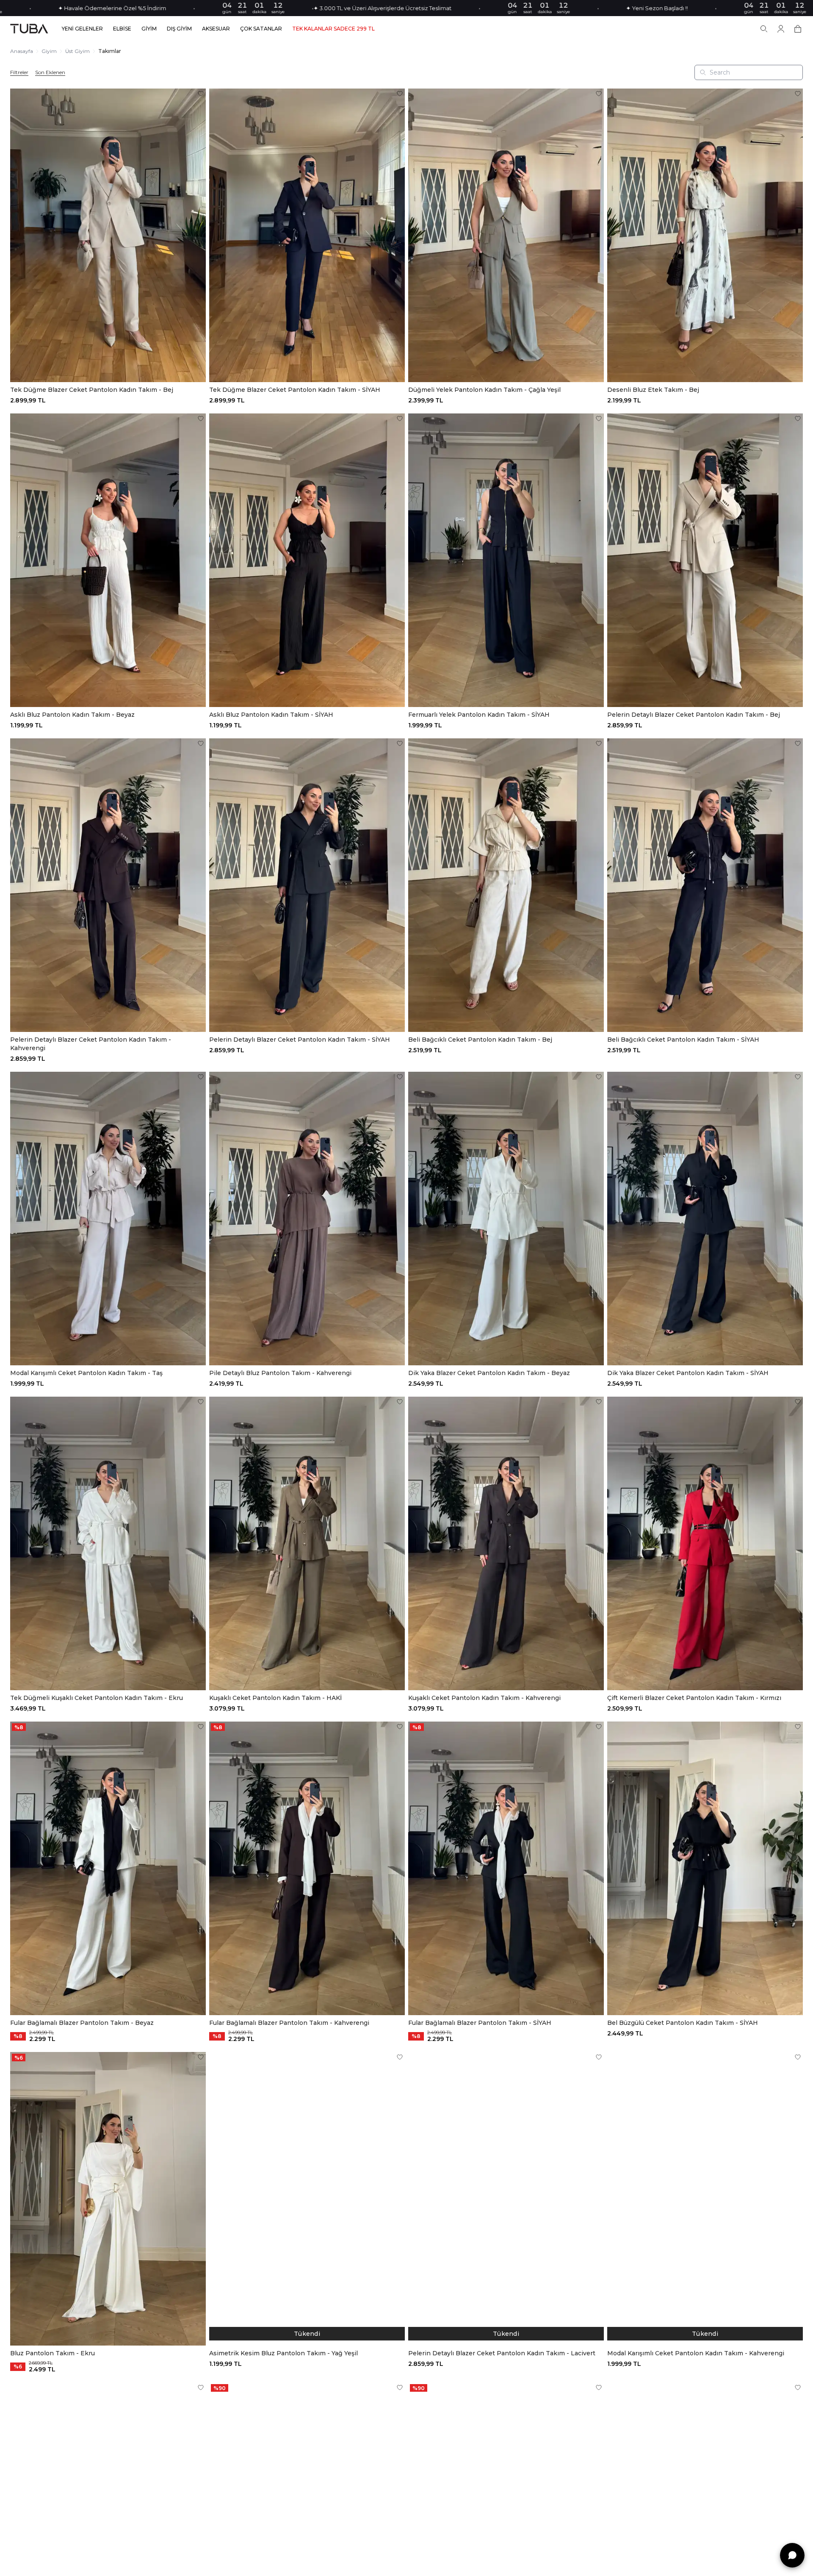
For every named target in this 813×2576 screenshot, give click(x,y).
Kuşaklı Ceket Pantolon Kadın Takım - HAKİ (275, 1698)
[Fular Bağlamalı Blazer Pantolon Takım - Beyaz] (108, 1868)
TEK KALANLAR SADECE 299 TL (333, 29)
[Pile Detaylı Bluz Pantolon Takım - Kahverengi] (307, 1219)
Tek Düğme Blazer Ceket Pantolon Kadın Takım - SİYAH (295, 390)
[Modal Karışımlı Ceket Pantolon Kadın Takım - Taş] (108, 1219)
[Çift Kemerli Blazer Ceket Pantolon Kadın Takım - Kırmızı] (705, 1543)
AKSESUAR (216, 29)
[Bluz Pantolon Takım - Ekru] (108, 2199)
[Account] (781, 29)
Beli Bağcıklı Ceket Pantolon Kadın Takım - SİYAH (683, 1040)
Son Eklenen (50, 72)
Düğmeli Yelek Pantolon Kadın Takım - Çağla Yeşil (484, 390)
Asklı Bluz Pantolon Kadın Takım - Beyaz (72, 715)
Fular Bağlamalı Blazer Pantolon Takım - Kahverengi (289, 2023)
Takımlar (110, 51)
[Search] (764, 29)
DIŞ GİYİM (179, 29)
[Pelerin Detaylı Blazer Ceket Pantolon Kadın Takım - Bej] (705, 560)
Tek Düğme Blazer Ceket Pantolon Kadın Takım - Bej (92, 390)
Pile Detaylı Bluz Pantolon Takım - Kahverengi (280, 1373)
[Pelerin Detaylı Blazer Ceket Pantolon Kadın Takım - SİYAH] (307, 885)
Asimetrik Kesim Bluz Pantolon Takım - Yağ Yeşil (283, 2353)
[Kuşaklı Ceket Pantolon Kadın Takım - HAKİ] (307, 1543)
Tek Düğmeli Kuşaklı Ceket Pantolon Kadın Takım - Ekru (97, 1698)
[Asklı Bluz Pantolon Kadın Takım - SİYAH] (307, 560)
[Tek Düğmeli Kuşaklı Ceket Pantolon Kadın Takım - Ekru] (108, 1543)
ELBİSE (122, 29)
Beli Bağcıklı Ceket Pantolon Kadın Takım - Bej (480, 1040)
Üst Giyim (77, 51)
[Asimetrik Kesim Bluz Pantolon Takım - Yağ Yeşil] (307, 2199)
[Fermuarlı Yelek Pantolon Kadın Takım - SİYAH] (506, 560)
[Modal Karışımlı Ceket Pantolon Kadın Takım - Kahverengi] (705, 2199)
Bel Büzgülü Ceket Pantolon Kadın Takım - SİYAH (683, 2023)
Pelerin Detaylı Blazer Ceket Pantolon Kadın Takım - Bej (694, 715)
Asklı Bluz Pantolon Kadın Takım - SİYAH (271, 715)
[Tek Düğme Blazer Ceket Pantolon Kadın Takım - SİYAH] (307, 235)
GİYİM (149, 29)
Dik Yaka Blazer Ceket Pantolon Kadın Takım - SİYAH (688, 1373)
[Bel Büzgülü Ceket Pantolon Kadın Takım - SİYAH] (705, 1868)
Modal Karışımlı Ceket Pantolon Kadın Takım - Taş (86, 1373)
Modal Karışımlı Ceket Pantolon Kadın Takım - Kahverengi (696, 2353)
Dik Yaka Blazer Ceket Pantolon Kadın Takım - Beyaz (489, 1373)
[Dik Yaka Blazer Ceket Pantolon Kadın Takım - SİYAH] (705, 1219)
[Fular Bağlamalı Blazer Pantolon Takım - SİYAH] (506, 1868)
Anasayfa (22, 51)
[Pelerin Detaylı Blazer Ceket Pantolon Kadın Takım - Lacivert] (506, 2199)
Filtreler (19, 72)
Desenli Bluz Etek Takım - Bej (653, 390)
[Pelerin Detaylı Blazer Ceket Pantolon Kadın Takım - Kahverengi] (108, 885)
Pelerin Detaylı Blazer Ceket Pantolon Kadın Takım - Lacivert (502, 2353)
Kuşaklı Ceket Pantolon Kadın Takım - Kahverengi (484, 1698)
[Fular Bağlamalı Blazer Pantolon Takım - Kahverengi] (307, 1868)
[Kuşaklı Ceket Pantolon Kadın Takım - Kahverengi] (506, 1543)
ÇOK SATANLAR (261, 29)
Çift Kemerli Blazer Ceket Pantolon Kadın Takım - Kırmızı (694, 1698)
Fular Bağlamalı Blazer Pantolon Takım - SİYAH (480, 2023)
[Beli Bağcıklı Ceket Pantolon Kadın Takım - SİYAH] (705, 885)
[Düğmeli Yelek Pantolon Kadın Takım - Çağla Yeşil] (506, 235)
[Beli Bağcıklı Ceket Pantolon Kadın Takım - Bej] (506, 885)
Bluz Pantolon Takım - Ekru (53, 2353)
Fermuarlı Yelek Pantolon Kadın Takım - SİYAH (479, 715)
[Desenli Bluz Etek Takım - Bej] (705, 235)
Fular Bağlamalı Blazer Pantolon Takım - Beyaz (82, 2023)
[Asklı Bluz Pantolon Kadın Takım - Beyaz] (108, 560)
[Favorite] (201, 94)
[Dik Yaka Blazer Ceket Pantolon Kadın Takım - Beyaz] (506, 1219)
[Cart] (798, 29)
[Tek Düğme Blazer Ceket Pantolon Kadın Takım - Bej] (108, 235)
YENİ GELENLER (82, 29)
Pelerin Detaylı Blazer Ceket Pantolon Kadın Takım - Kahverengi (91, 1044)
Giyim (49, 51)
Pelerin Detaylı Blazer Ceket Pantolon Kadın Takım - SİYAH (300, 1040)
